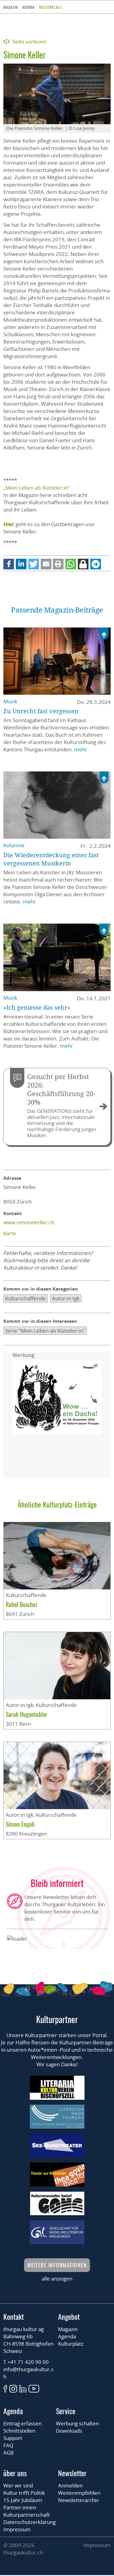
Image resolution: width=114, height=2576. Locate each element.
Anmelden (70, 2485)
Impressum (17, 2529)
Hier (9, 524)
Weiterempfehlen (79, 2493)
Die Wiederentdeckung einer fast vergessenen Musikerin (51, 859)
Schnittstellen (19, 2431)
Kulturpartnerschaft (27, 2515)
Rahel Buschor (22, 1604)
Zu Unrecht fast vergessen (41, 711)
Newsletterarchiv (78, 2500)
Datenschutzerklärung (29, 2522)
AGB (9, 2453)
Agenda (28, 7)
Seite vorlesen (29, 42)
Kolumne (14, 845)
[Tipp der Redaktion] (104, 634)
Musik (10, 701)
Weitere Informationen (57, 2265)
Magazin (10, 7)
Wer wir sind (18, 2485)
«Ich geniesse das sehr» (37, 1007)
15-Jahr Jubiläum (23, 2500)
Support (13, 2438)
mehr (81, 749)
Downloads (69, 2431)
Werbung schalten (77, 2423)
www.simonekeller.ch (29, 1222)
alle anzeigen (57, 2279)
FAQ (8, 2445)
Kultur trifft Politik (24, 2493)
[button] (9, 564)
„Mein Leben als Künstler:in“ (36, 488)
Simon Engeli (20, 1824)
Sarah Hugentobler (26, 1714)
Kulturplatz (50, 7)
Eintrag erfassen (22, 2423)
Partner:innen (20, 2507)
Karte (10, 1233)
